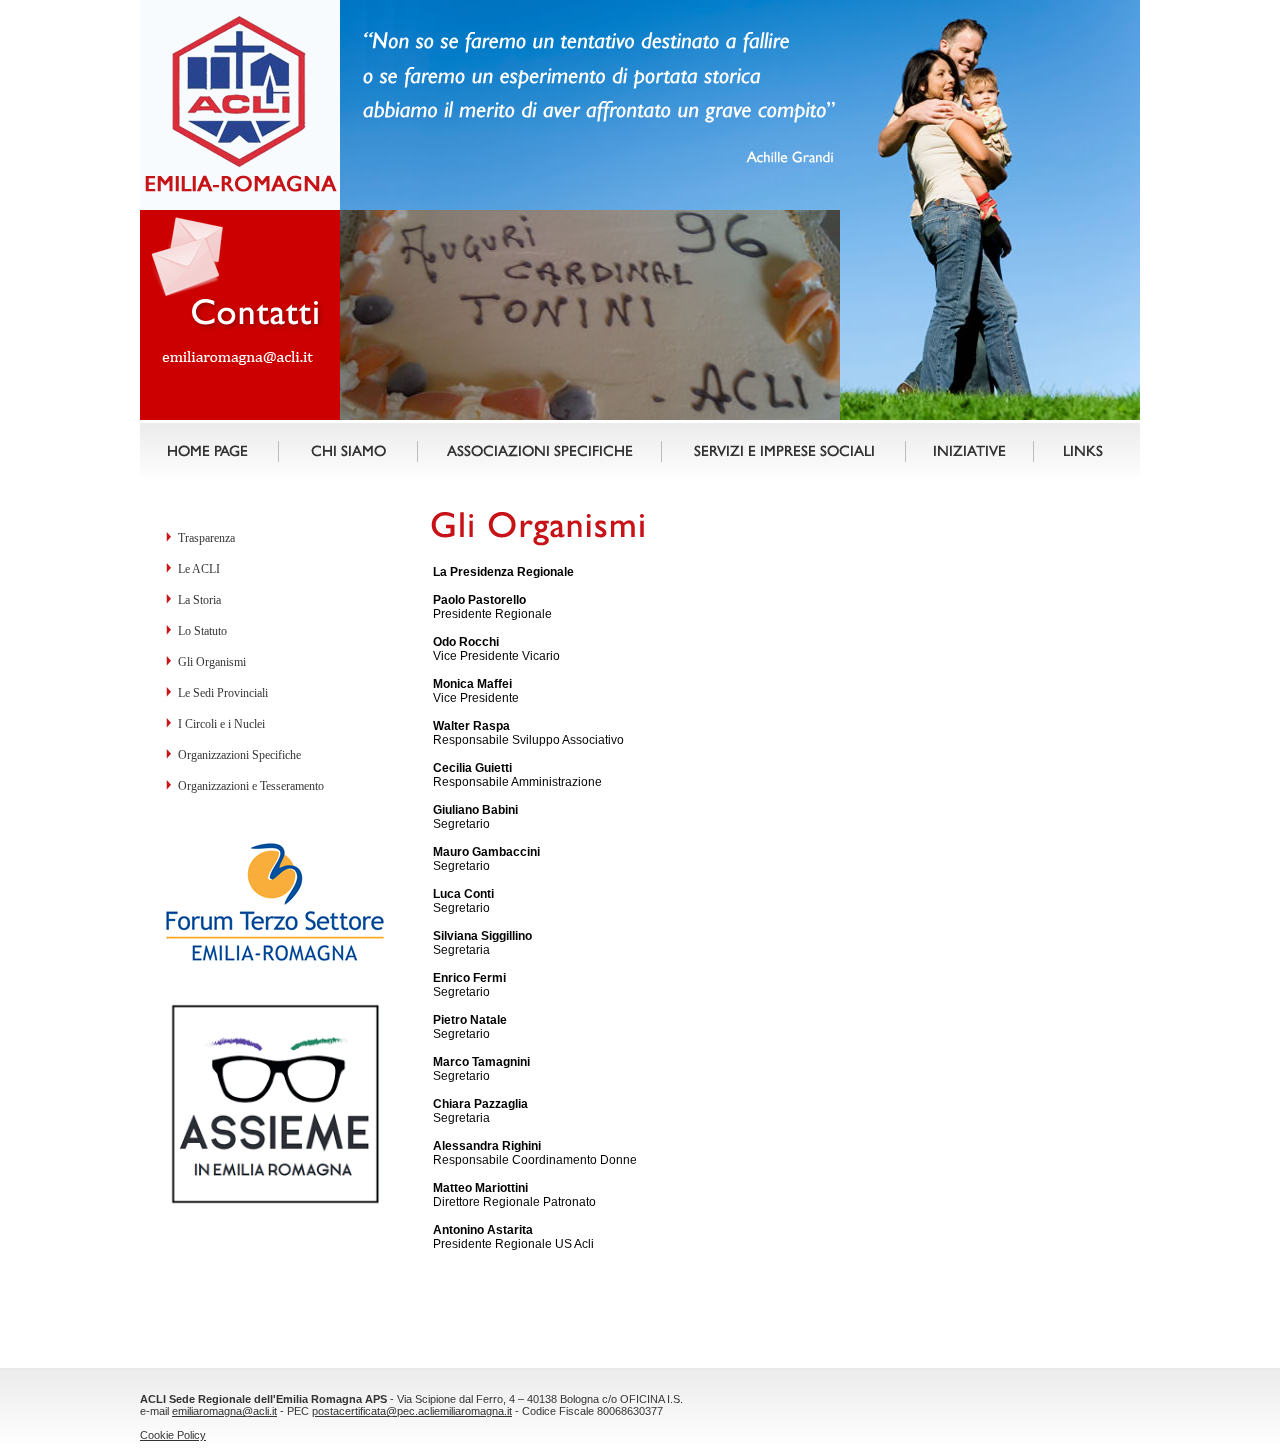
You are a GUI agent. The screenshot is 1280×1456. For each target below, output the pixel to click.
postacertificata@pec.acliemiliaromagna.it (412, 1411)
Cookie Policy (173, 1435)
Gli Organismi (212, 662)
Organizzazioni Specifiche (239, 755)
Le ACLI (199, 569)
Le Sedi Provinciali (223, 693)
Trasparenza (206, 538)
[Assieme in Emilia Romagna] (275, 1202)
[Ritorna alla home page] (241, 192)
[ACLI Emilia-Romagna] (590, 416)
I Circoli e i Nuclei (221, 724)
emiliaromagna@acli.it (224, 1411)
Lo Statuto (202, 631)
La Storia (199, 600)
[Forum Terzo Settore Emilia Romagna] (275, 958)
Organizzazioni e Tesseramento (251, 786)
